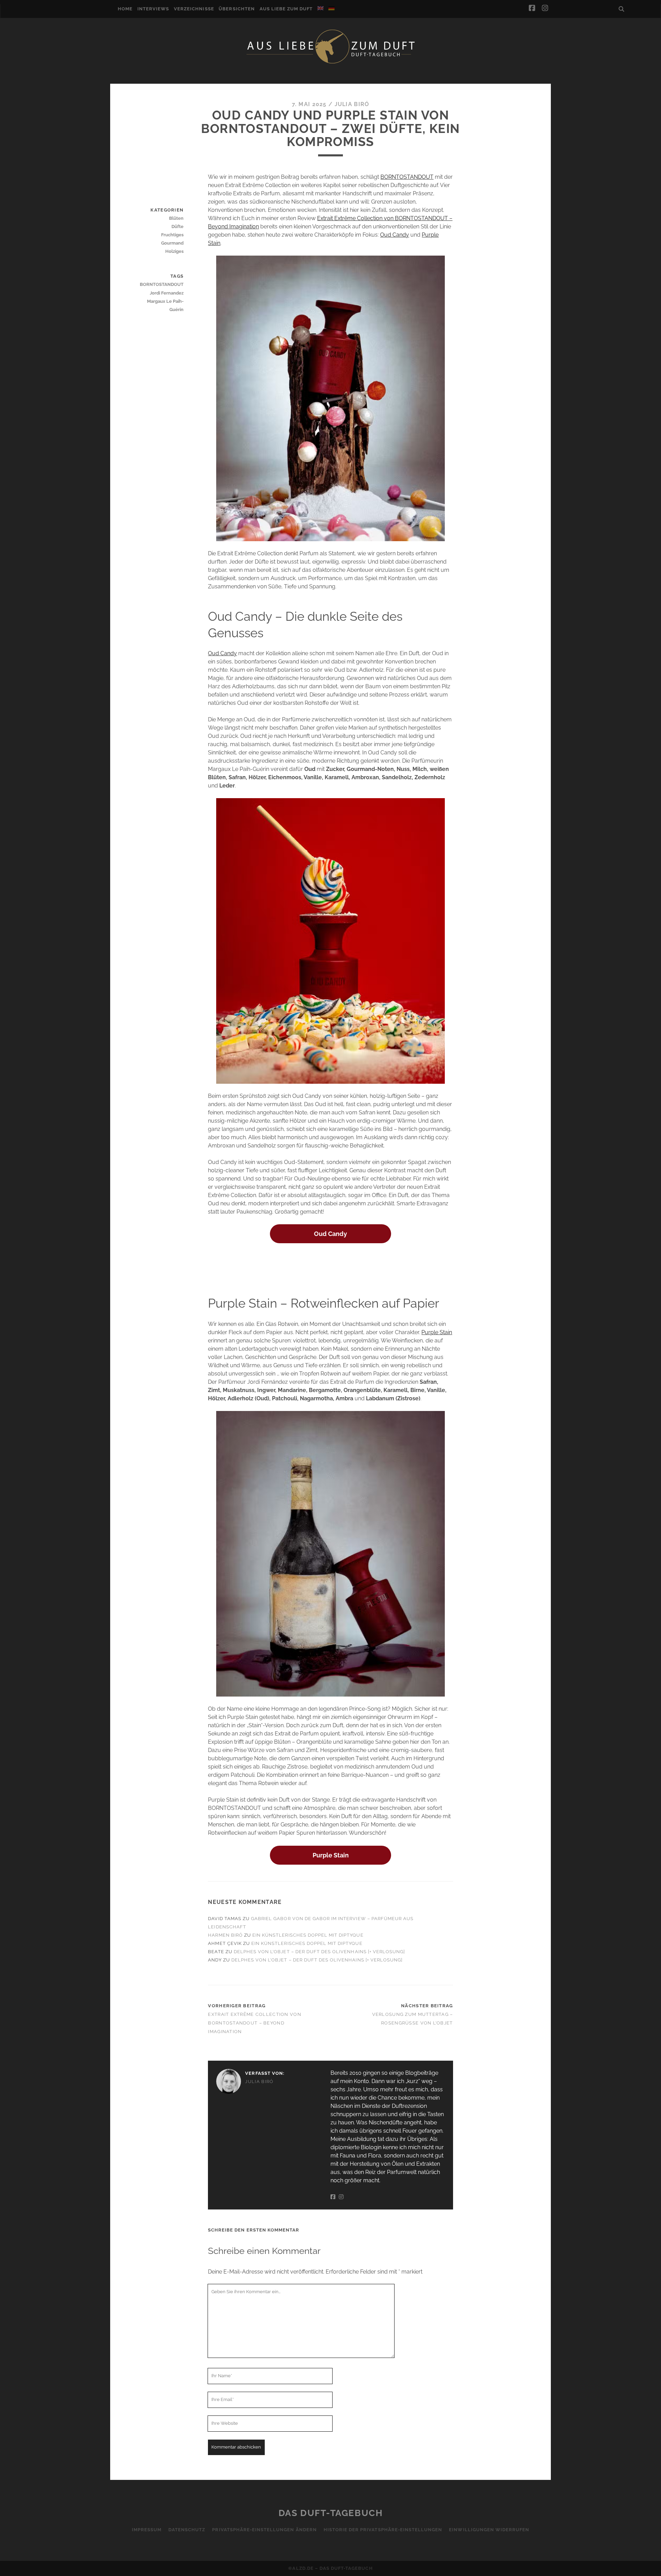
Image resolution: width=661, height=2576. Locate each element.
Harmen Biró (225, 1935)
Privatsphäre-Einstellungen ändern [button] (264, 2530)
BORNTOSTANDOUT (407, 177)
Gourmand (172, 243)
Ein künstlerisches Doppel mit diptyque (308, 1935)
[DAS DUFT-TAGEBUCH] (330, 63)
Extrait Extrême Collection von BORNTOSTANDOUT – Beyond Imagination (254, 2023)
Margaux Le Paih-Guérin (165, 305)
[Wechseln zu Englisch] (321, 8)
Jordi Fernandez (167, 293)
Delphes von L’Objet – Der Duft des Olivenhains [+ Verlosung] (319, 1952)
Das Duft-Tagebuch (331, 2513)
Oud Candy (395, 235)
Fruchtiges (172, 235)
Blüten (176, 218)
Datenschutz (187, 2530)
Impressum (147, 2530)
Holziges (174, 251)
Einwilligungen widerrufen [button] (489, 2530)
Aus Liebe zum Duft (286, 9)
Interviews (153, 9)
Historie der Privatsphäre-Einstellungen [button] (383, 2530)
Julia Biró (352, 104)
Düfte (177, 226)
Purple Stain (437, 1332)
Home (125, 9)
